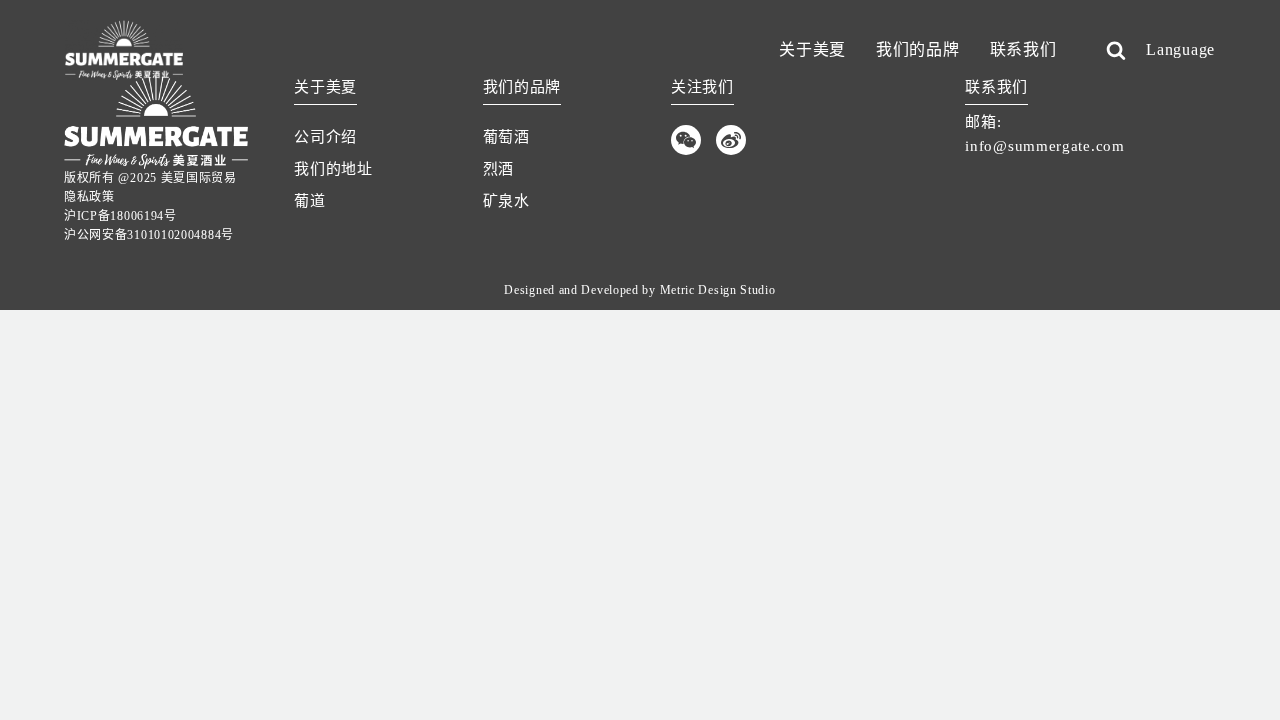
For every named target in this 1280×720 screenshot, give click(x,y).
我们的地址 (333, 169)
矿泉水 (506, 201)
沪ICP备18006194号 (120, 216)
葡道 (309, 201)
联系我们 (1023, 49)
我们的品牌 (918, 49)
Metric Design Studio (718, 290)
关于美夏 (812, 49)
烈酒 (498, 169)
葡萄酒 (506, 137)
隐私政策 (89, 197)
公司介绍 (325, 137)
